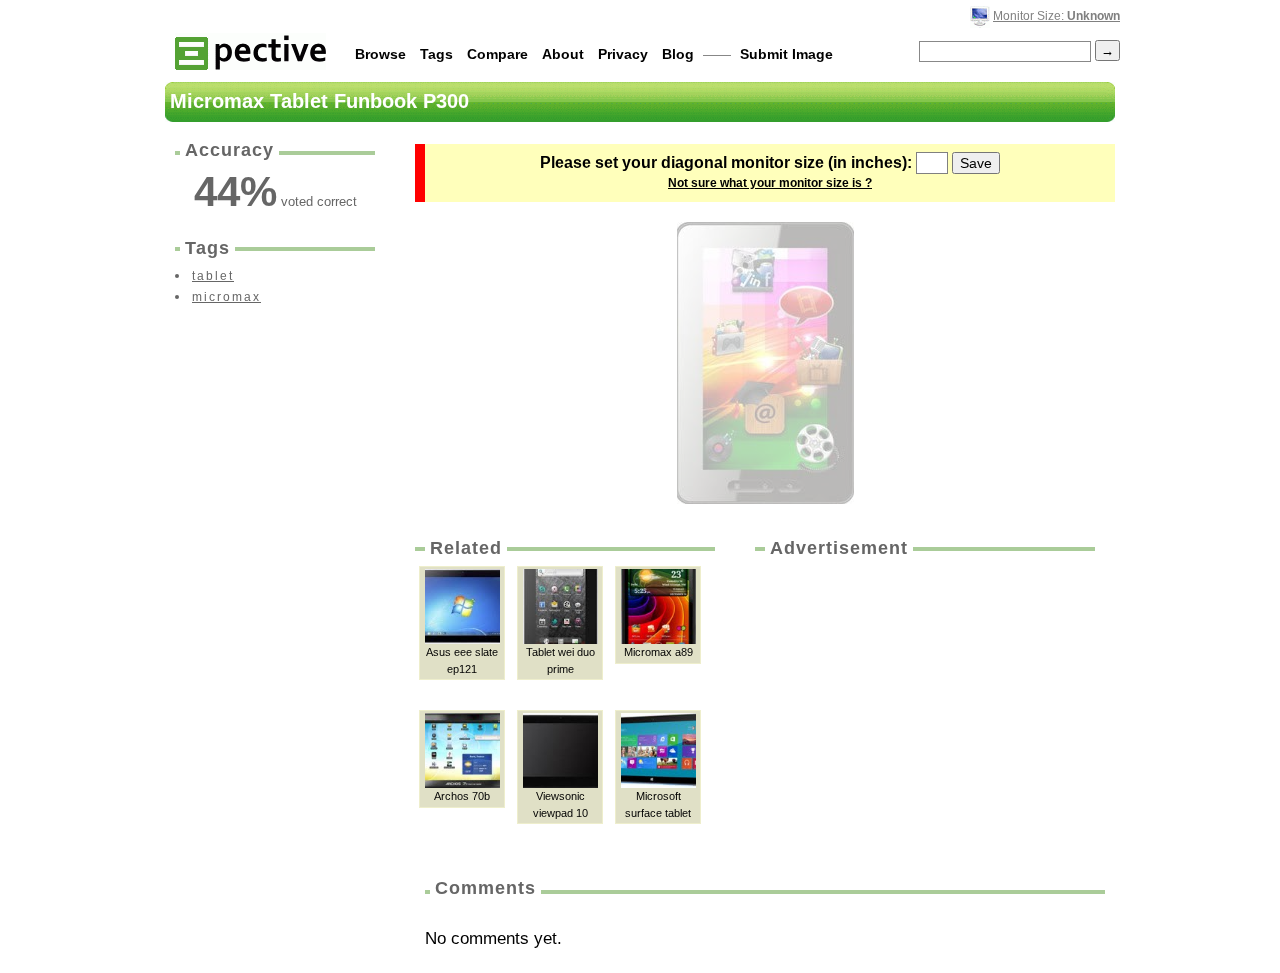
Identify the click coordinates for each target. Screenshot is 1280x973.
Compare (497, 54)
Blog (678, 54)
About (563, 54)
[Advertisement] (923, 711)
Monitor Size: (1056, 16)
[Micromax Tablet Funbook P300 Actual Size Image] (765, 363)
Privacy (623, 54)
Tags (436, 54)
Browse (380, 54)
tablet (213, 276)
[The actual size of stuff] (250, 51)
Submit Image (786, 54)
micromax (226, 297)
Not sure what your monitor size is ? (770, 183)
